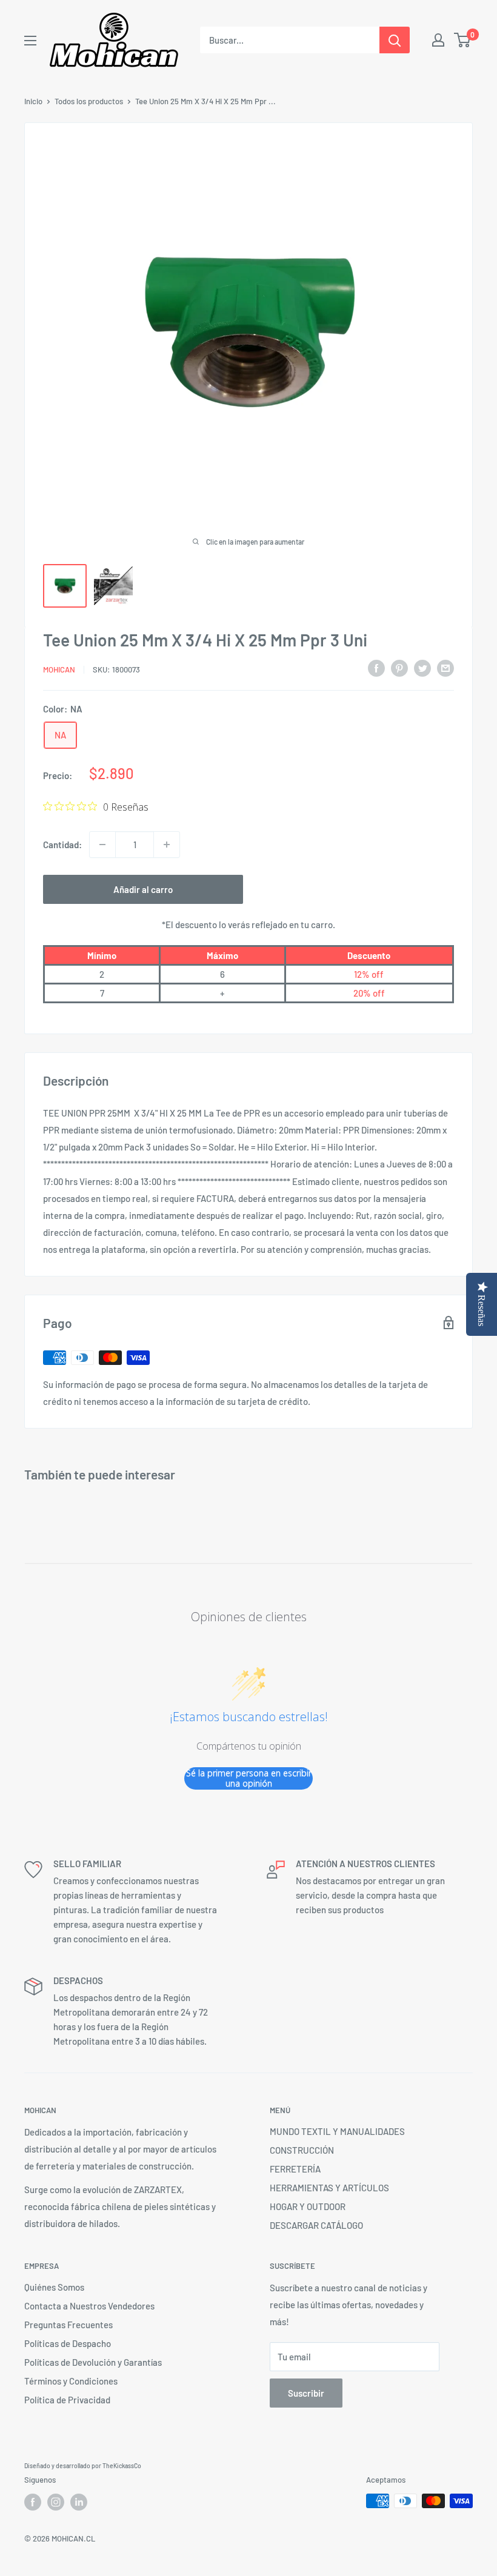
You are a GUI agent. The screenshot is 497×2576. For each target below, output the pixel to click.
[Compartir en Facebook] (376, 668)
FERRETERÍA (295, 2169)
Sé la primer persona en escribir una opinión (249, 1778)
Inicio (33, 101)
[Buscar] (395, 40)
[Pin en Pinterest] (399, 668)
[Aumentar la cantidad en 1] (167, 845)
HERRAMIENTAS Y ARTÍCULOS (329, 2188)
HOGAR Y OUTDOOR (308, 2206)
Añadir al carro (143, 889)
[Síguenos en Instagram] (56, 2502)
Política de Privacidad (67, 2400)
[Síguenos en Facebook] (33, 2502)
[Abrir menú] (30, 41)
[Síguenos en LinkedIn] (79, 2502)
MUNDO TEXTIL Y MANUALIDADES (337, 2131)
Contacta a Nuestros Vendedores (89, 2306)
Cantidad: (62, 845)
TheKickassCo (122, 2466)
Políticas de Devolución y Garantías (93, 2362)
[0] (463, 40)
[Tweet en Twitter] (422, 668)
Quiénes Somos (54, 2287)
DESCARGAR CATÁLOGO (316, 2225)
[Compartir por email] (445, 668)
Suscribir (306, 2393)
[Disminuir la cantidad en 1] (102, 845)
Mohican (59, 669)
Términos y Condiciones (71, 2381)
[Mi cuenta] (438, 40)
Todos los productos (89, 101)
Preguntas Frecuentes (68, 2325)
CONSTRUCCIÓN (302, 2150)
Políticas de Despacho (68, 2343)
